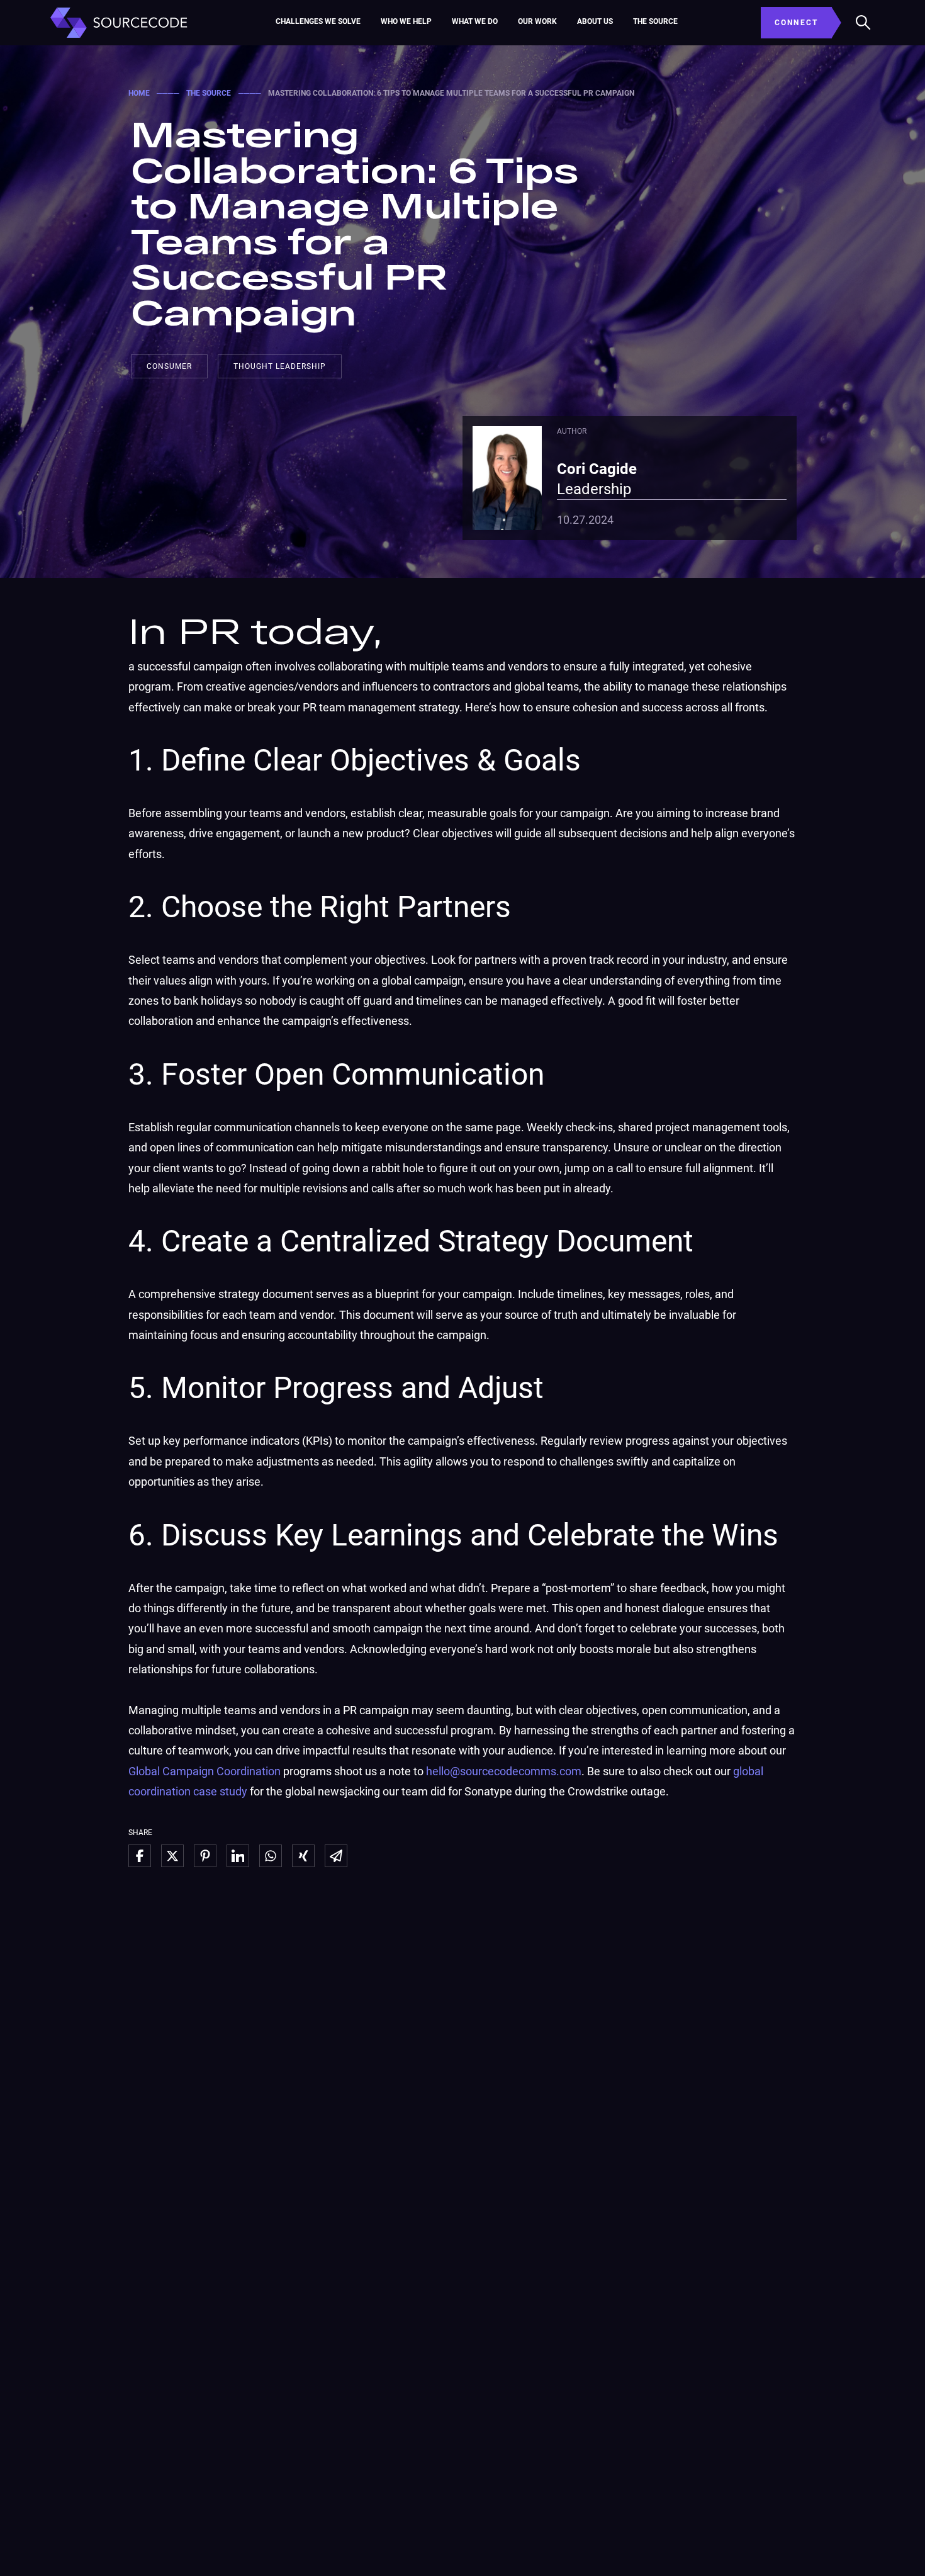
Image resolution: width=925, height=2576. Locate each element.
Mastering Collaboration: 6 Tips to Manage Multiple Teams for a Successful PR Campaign (355, 222)
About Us (595, 21)
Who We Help (406, 21)
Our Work (537, 21)
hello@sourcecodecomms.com (504, 1771)
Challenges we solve (318, 21)
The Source (655, 21)
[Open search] (863, 23)
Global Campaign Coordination (205, 1771)
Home (139, 93)
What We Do (475, 21)
